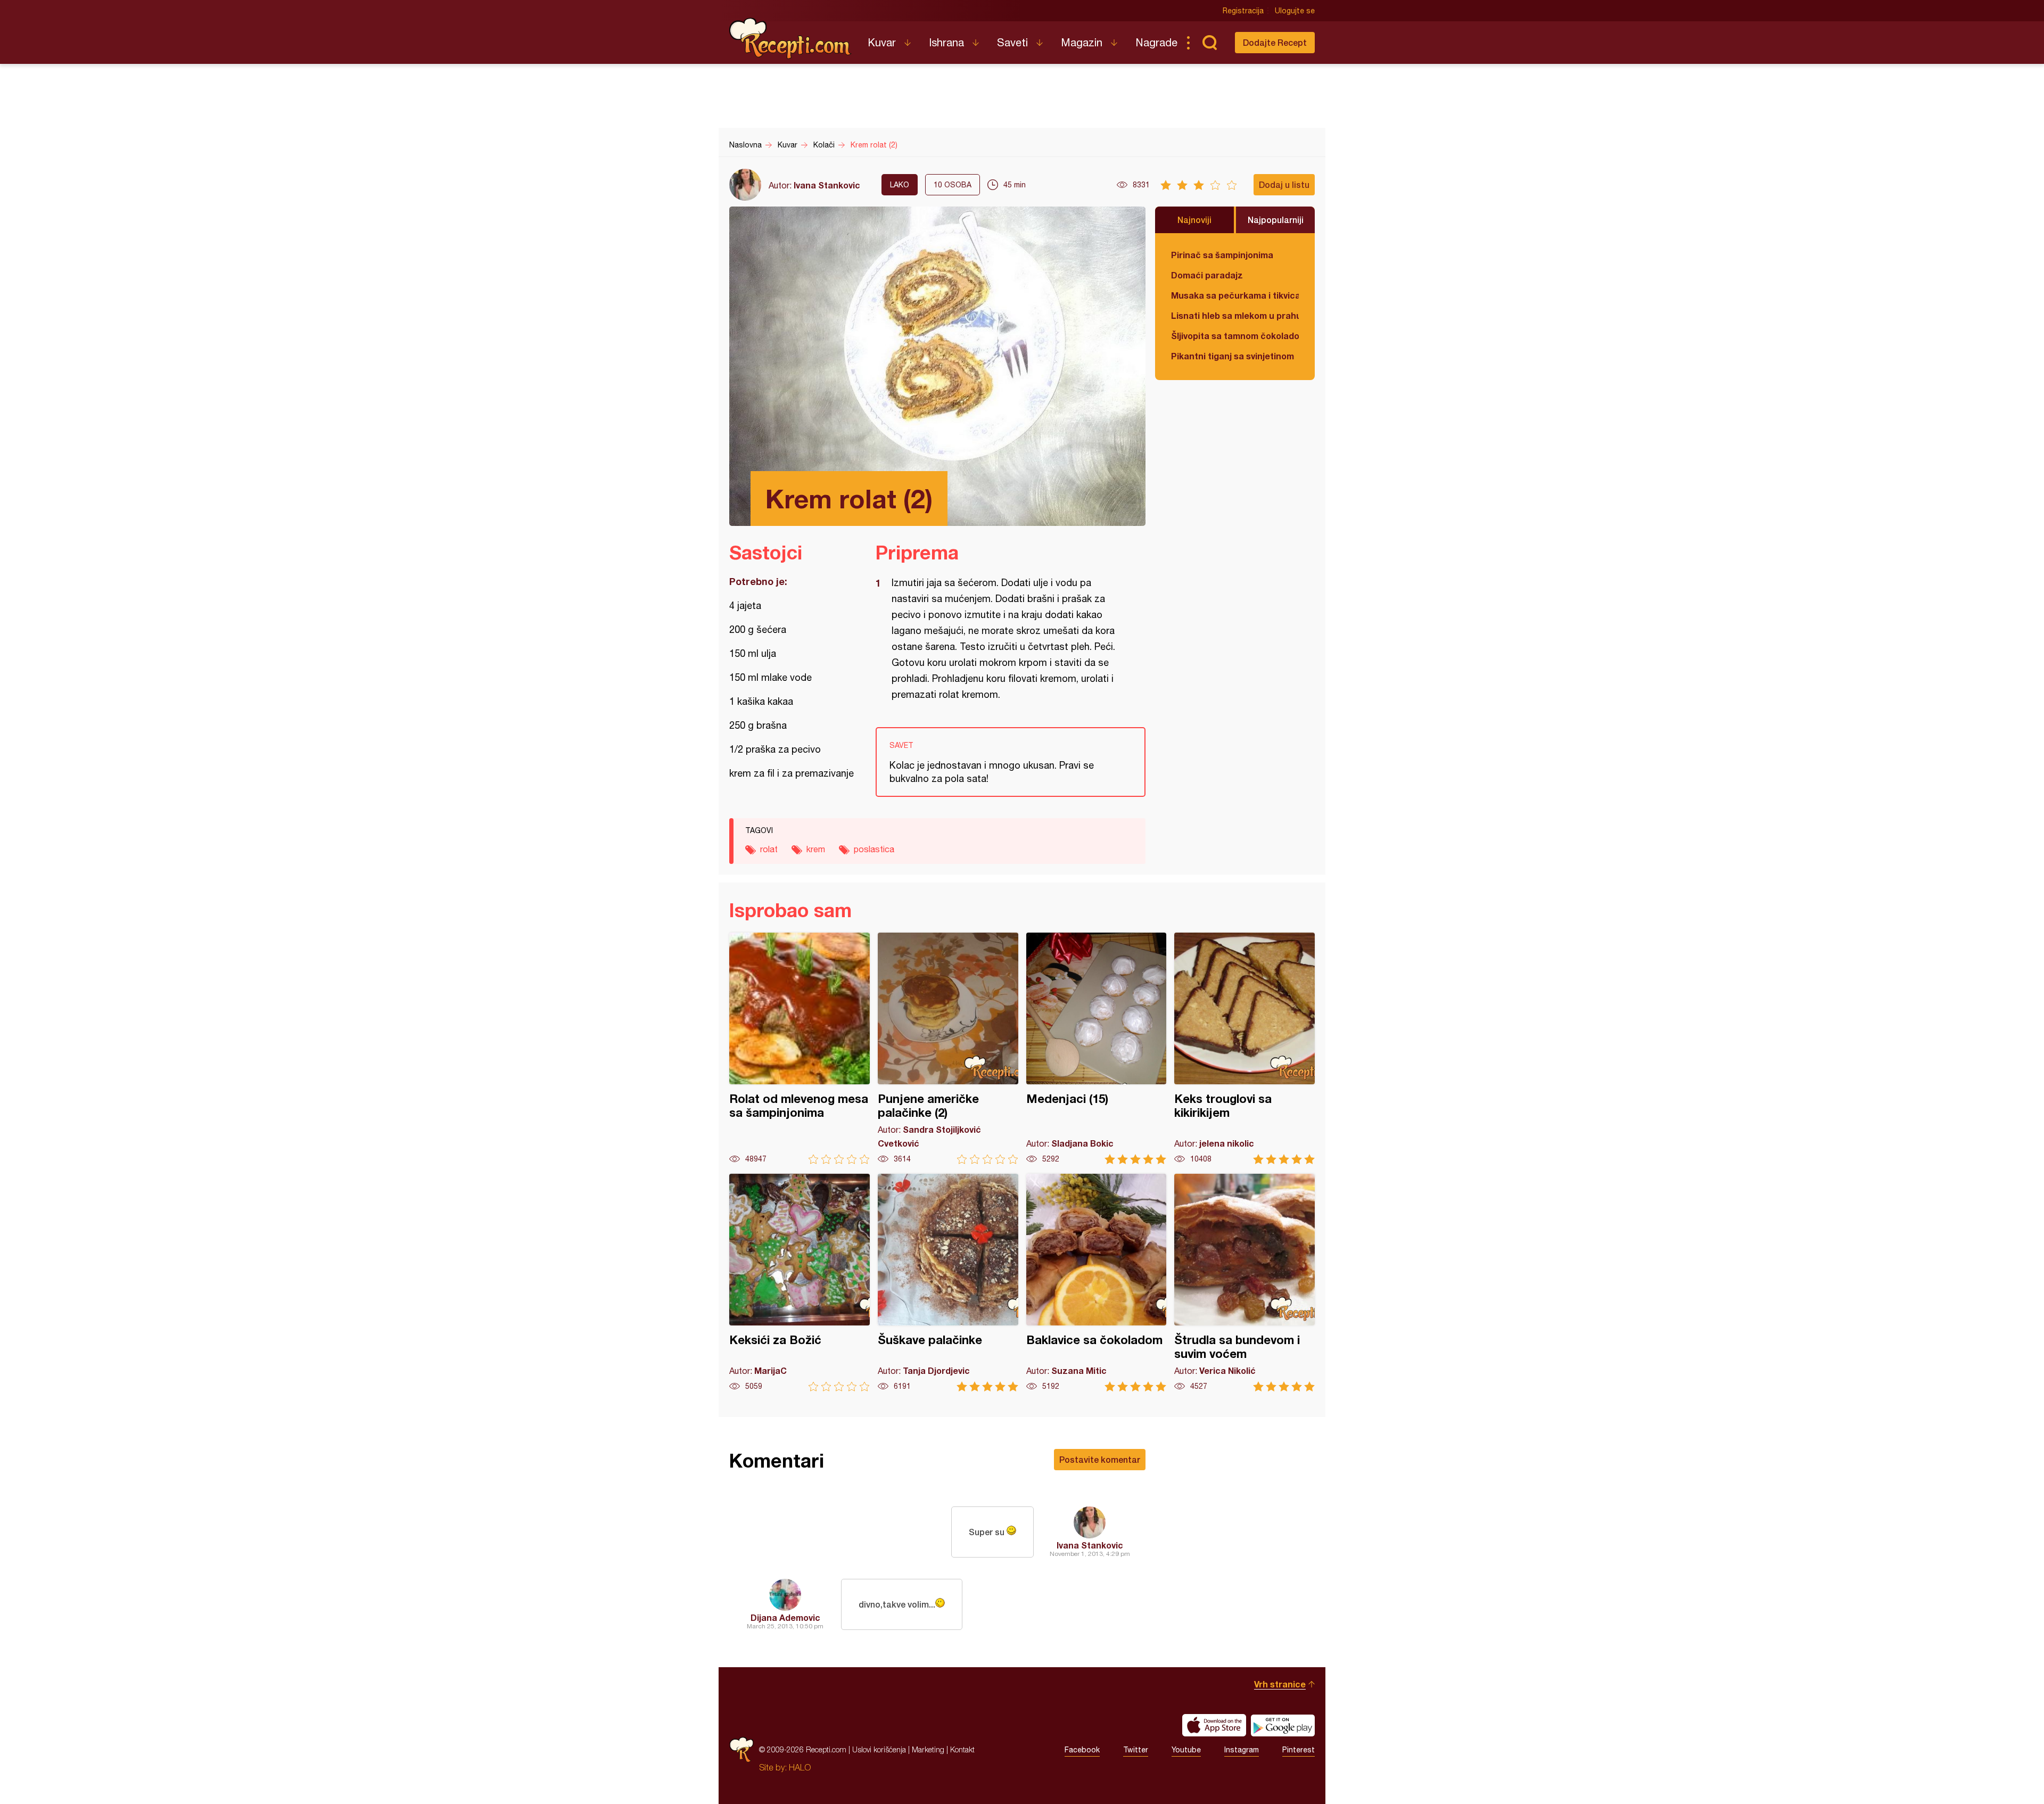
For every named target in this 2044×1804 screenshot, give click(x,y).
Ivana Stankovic (827, 185)
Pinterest (1299, 1750)
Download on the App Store (1214, 1725)
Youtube (1186, 1750)
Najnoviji (1194, 220)
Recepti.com (790, 38)
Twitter (1136, 1750)
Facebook (1082, 1750)
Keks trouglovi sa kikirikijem (1244, 1048)
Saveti (1012, 42)
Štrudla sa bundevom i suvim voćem (1244, 1283)
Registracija (1243, 11)
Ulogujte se (1295, 11)
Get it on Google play (1283, 1725)
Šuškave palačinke (948, 1283)
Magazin (1082, 42)
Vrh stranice (1280, 1684)
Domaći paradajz (1207, 275)
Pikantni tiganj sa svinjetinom (1233, 356)
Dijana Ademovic (785, 1617)
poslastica (874, 849)
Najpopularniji (1276, 220)
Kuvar (882, 42)
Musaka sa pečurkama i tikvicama (1235, 295)
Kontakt (962, 1749)
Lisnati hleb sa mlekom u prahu (1235, 315)
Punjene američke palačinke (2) (948, 1048)
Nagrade (1156, 42)
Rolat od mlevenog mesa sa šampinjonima (800, 1048)
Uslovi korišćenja (879, 1749)
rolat (769, 849)
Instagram (1242, 1750)
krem (816, 849)
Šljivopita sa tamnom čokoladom (1235, 336)
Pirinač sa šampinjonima (1222, 255)
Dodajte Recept (1275, 42)
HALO (800, 1767)
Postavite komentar (1100, 1459)
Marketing (928, 1749)
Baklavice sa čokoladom (1097, 1283)
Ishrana (946, 42)
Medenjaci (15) (1097, 1048)
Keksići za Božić (800, 1283)
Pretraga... (1209, 43)
